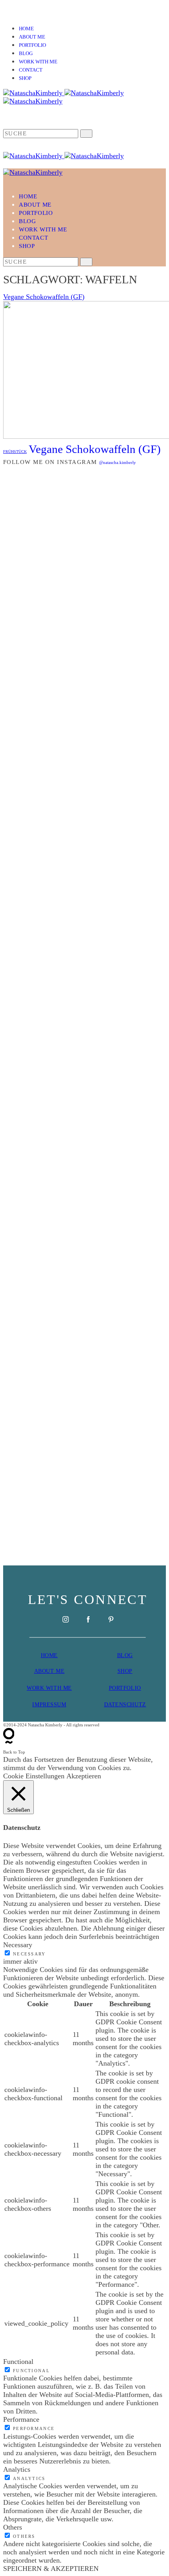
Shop (25, 78)
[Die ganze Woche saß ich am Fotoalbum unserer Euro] (84, 903)
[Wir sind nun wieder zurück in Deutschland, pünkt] (84, 1086)
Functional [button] (18, 2362)
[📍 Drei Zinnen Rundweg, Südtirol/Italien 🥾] (84, 1382)
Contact (31, 70)
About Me (32, 37)
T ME (57, 1671)
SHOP (125, 1671)
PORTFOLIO (125, 1688)
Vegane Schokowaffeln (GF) (44, 297)
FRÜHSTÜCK (15, 452)
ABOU (42, 1671)
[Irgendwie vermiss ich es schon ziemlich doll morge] (84, 774)
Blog (26, 54)
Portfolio (32, 45)
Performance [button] (21, 2419)
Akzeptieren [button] (84, 1776)
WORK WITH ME (49, 1688)
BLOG (125, 1655)
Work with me (38, 62)
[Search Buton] (86, 262)
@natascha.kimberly (118, 462)
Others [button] (13, 2527)
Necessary (29, 1954)
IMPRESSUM (49, 1705)
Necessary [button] (18, 1945)
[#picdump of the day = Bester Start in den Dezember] (84, 679)
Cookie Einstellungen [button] (34, 1776)
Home (26, 29)
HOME (49, 1655)
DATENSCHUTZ (125, 1705)
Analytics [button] (17, 2469)
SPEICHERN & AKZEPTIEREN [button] (51, 2569)
